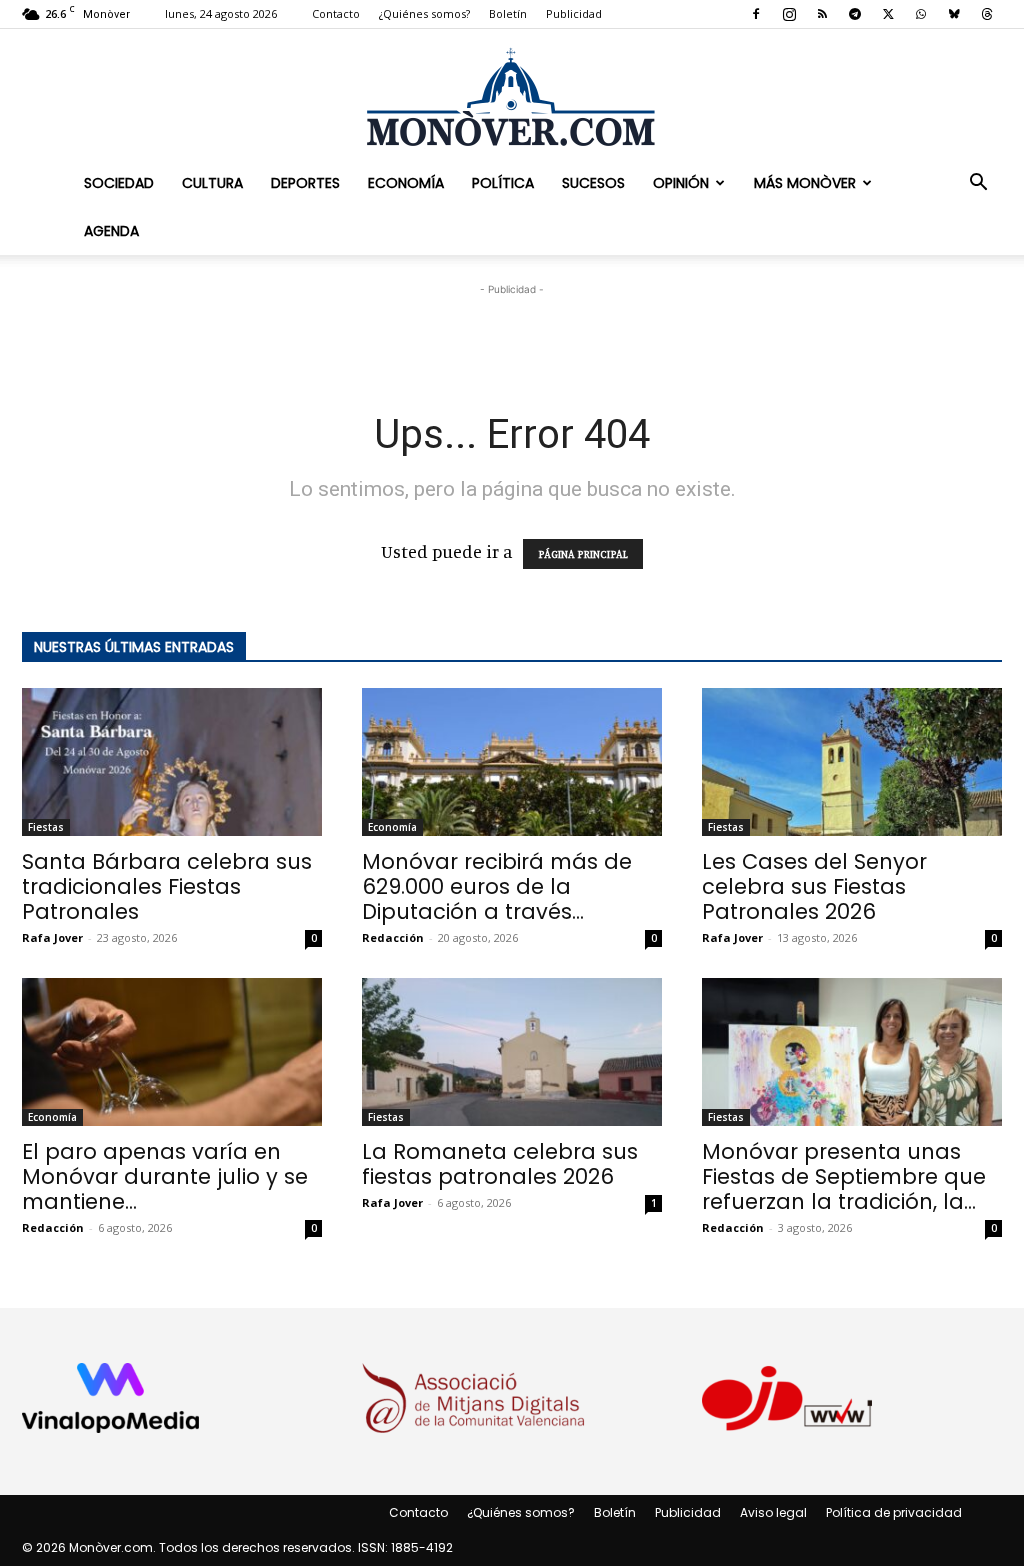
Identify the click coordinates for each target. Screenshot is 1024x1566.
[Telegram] (855, 14)
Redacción (393, 937)
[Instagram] (789, 14)
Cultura (212, 183)
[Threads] (987, 14)
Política (503, 183)
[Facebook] (756, 14)
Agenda (111, 231)
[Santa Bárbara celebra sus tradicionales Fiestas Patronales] (172, 762)
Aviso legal (773, 1512)
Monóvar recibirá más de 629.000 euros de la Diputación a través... (497, 886)
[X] (888, 14)
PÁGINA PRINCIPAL (583, 554)
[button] (978, 183)
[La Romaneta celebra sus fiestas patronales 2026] (512, 1052)
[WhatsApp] (921, 14)
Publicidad (574, 13)
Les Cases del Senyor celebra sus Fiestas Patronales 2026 (814, 886)
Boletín (508, 13)
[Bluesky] (954, 14)
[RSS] (822, 14)
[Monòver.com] (512, 96)
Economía (406, 183)
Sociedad (119, 183)
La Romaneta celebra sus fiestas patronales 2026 (500, 1164)
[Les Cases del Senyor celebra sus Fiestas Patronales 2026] (852, 762)
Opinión (681, 183)
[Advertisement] (512, 330)
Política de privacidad (894, 1512)
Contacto (336, 13)
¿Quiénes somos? (424, 13)
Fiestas (46, 827)
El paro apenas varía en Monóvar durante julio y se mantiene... (165, 1176)
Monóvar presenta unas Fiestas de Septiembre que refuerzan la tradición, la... (844, 1176)
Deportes (305, 183)
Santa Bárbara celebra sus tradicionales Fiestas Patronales (167, 886)
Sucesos (593, 183)
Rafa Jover (52, 937)
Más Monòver (805, 183)
